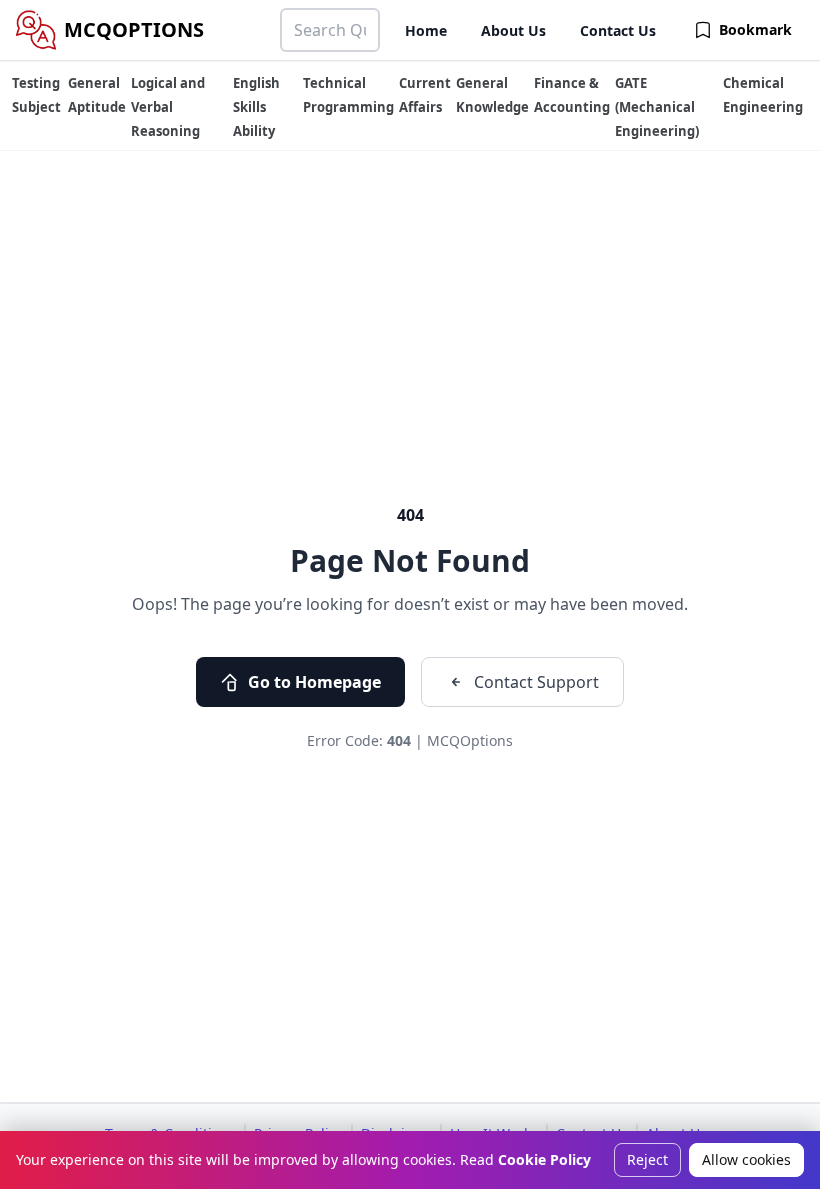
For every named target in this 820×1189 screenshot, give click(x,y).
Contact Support (536, 682)
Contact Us (618, 30)
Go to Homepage (314, 682)
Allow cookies (746, 1159)
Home (426, 30)
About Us (513, 30)
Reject (647, 1159)
